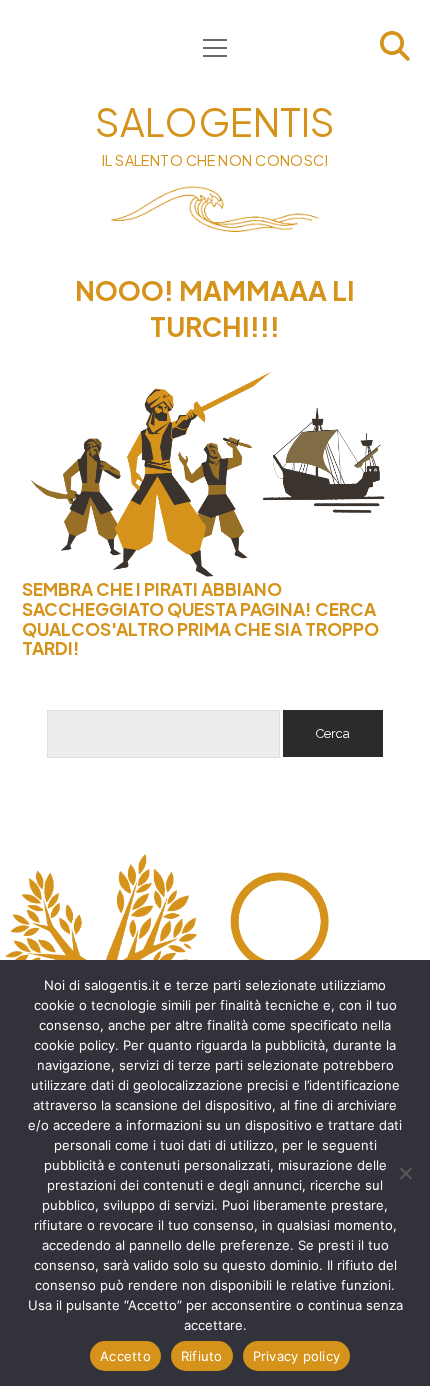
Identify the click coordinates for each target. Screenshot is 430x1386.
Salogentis (215, 121)
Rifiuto (202, 1356)
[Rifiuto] (405, 1173)
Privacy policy (297, 1356)
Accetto (125, 1356)
